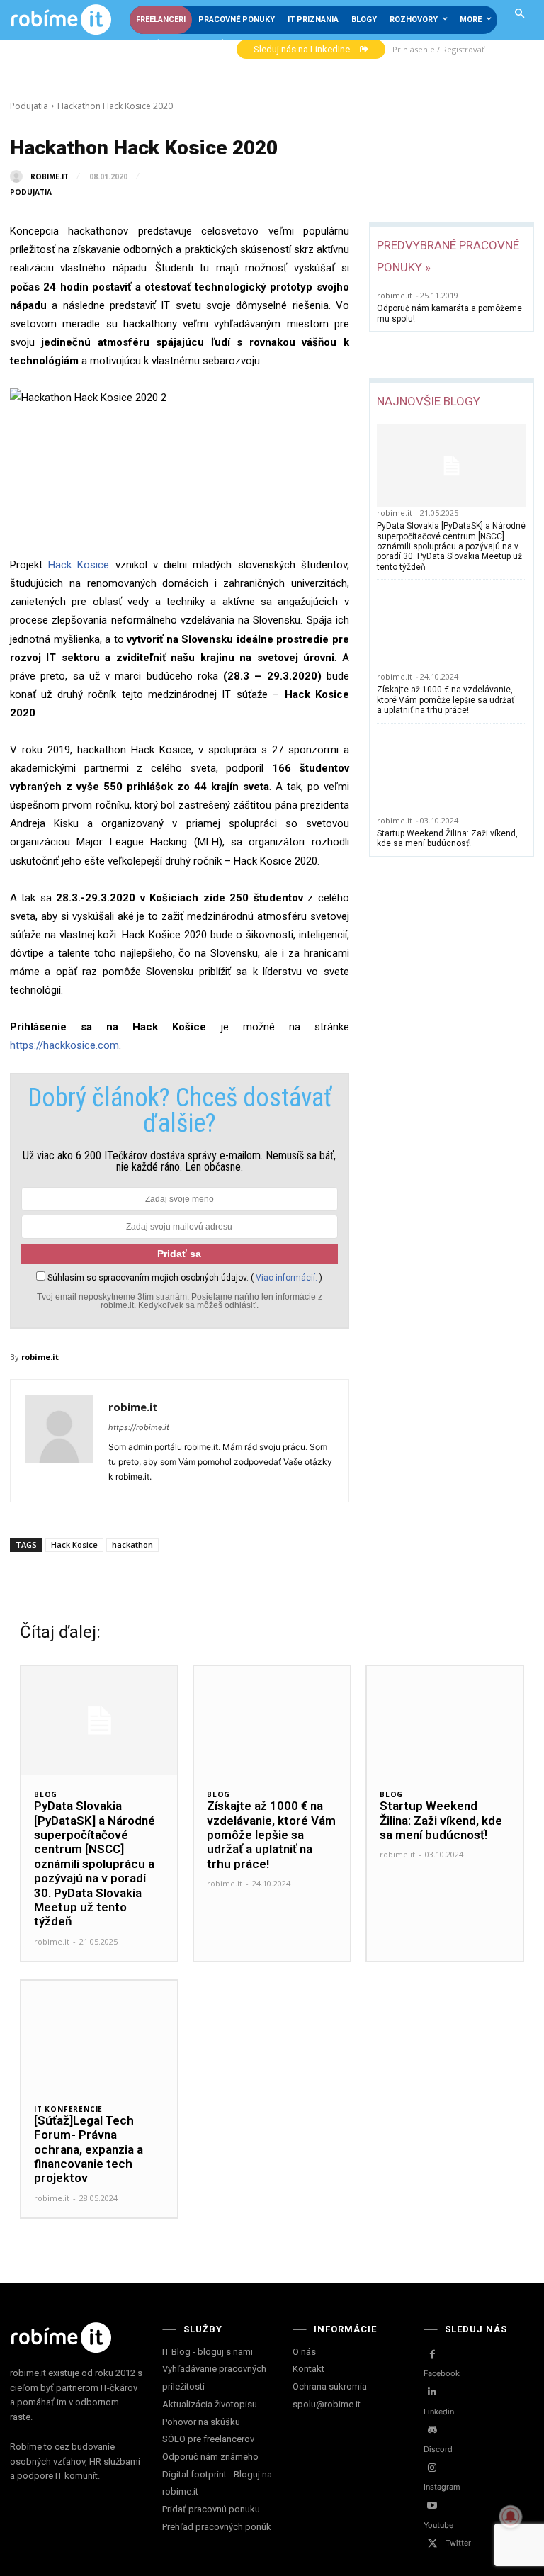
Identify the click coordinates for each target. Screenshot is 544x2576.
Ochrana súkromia (330, 2386)
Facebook (442, 2373)
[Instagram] (432, 2468)
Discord (438, 2449)
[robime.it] (19, 176)
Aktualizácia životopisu (210, 2404)
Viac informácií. (287, 1278)
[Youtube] (432, 2505)
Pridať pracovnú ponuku (211, 2509)
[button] (520, 15)
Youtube (438, 2525)
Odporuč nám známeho (210, 2457)
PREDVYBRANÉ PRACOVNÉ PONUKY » (448, 256)
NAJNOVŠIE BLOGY (429, 401)
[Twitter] (432, 2544)
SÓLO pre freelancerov (208, 2439)
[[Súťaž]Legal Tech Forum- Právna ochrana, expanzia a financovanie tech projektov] (99, 2035)
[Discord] (432, 2430)
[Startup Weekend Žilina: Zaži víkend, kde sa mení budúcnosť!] (452, 773)
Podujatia (29, 106)
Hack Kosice (79, 565)
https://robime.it (139, 1427)
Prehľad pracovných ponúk (217, 2527)
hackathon (132, 1545)
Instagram (442, 2487)
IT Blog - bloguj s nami (208, 2352)
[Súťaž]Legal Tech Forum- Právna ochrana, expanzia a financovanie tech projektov (89, 2149)
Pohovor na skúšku (201, 2422)
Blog (46, 1794)
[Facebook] (432, 2355)
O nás (304, 2352)
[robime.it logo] (61, 20)
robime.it (50, 176)
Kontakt (308, 2369)
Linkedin (439, 2412)
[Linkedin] (432, 2392)
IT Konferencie (68, 2109)
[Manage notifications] (511, 2516)
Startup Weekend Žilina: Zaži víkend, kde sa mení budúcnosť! (447, 838)
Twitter (458, 2543)
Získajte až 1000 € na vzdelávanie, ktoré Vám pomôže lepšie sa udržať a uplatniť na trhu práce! (446, 700)
